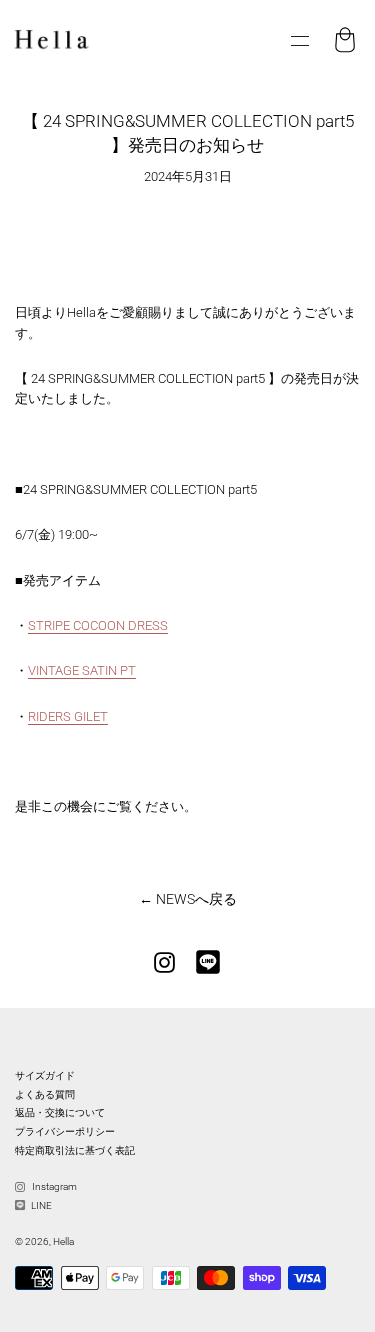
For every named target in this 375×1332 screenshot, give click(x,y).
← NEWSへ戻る (188, 899)
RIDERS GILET (68, 716)
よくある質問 (45, 1094)
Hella (63, 1241)
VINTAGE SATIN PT (82, 670)
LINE (40, 1205)
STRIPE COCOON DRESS (98, 625)
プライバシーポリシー (65, 1131)
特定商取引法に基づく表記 (75, 1150)
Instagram (53, 1186)
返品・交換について (60, 1112)
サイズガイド (45, 1075)
